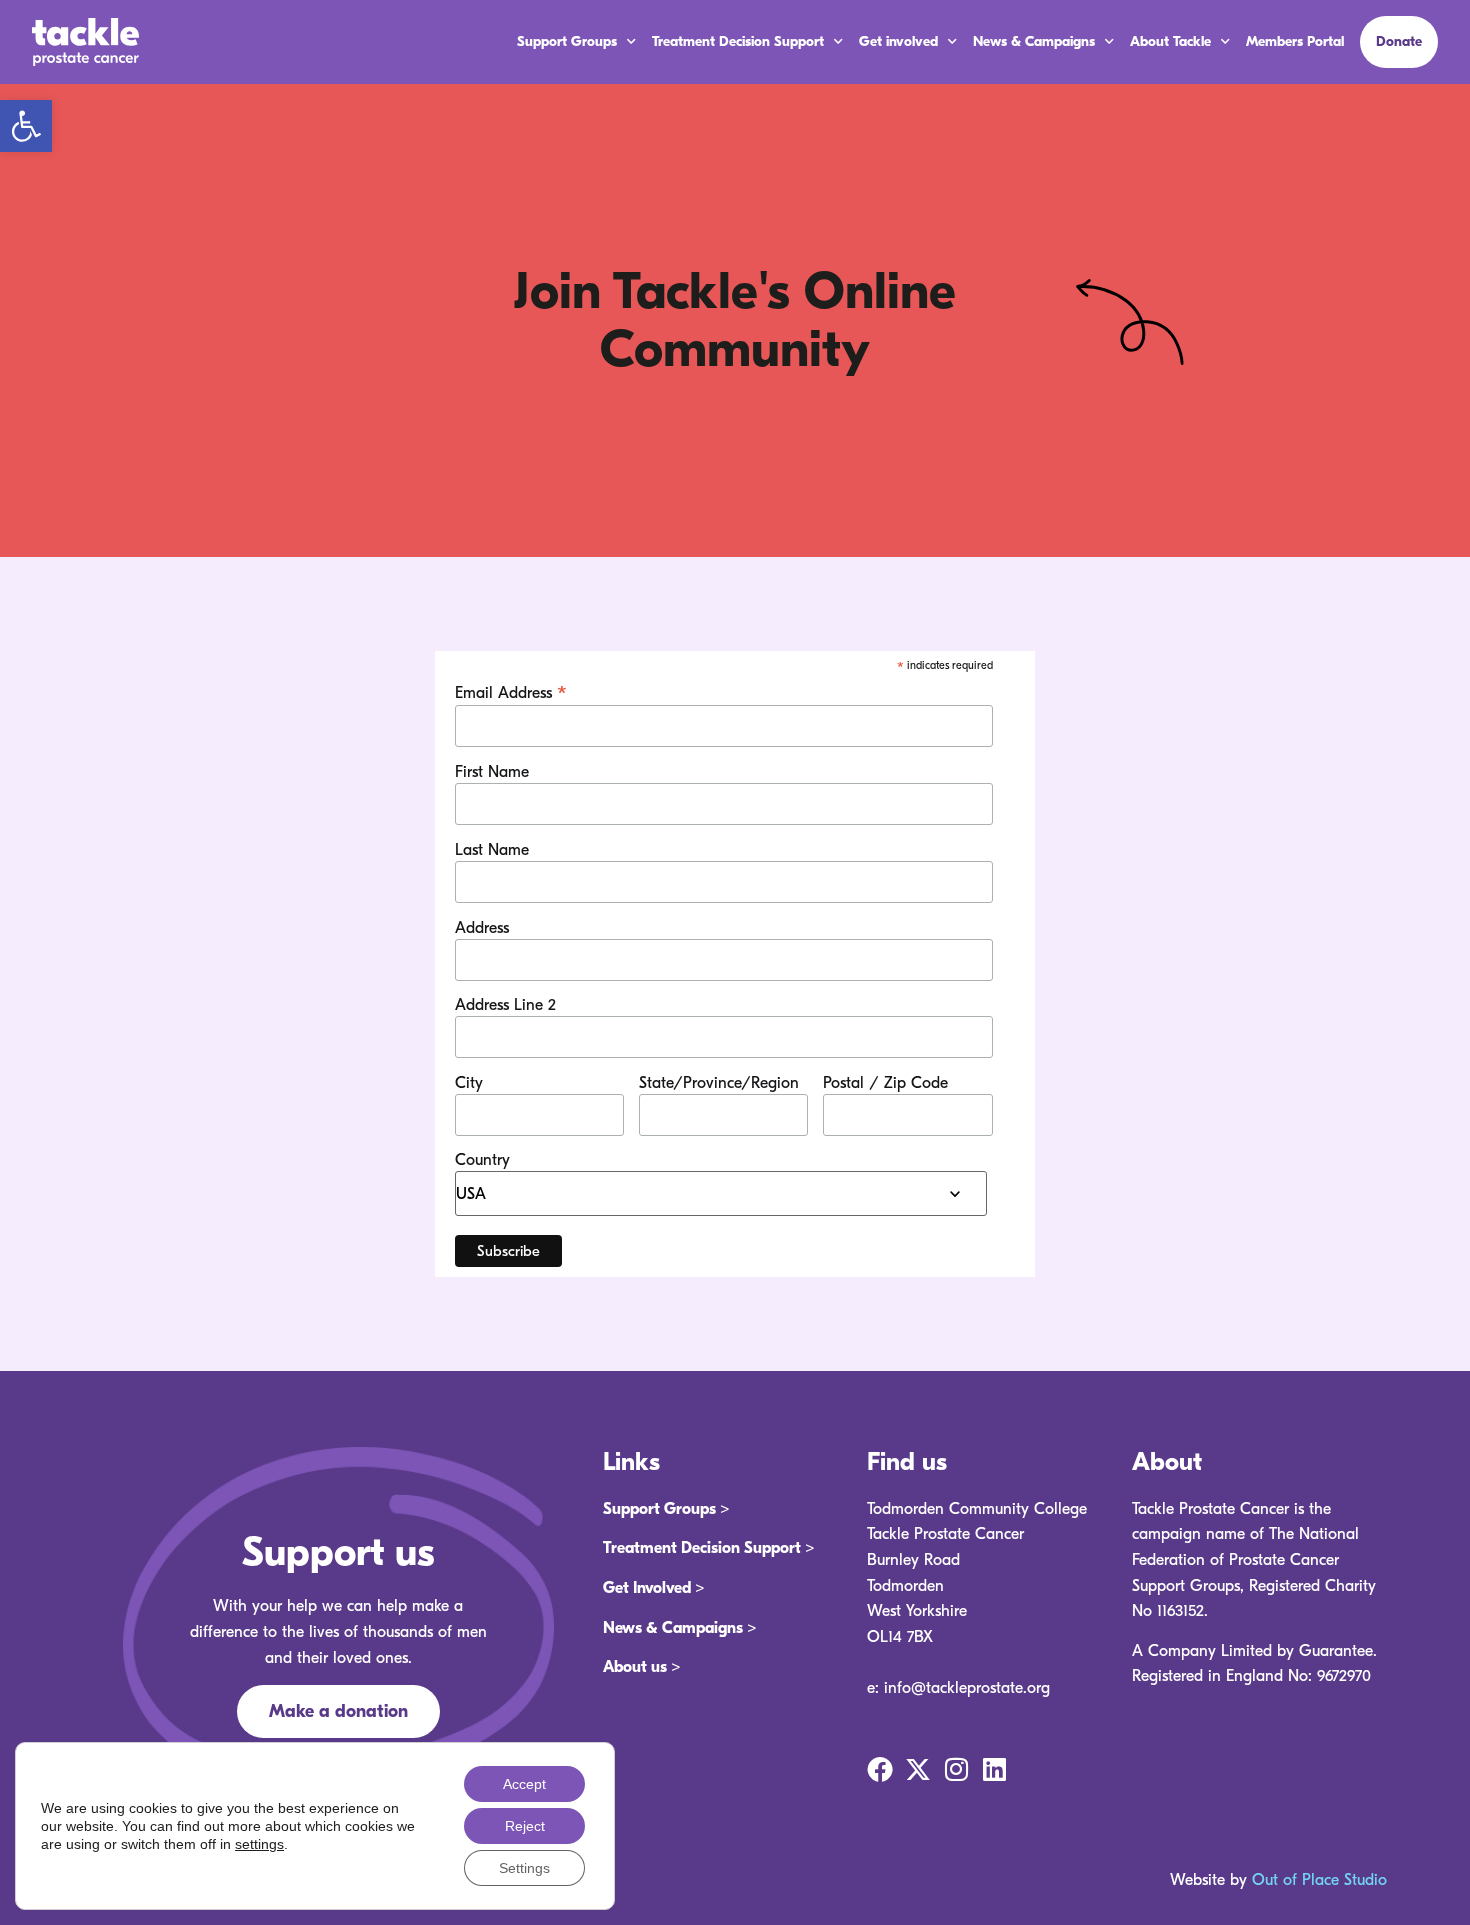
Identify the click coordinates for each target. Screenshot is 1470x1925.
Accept (524, 1784)
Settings (524, 1868)
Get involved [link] (898, 41)
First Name (492, 772)
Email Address (511, 691)
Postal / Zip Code (885, 1083)
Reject (525, 1826)
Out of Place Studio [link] (1319, 1880)
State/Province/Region (719, 1083)
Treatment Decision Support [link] (738, 41)
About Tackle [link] (1170, 41)
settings (259, 1844)
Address (482, 928)
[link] (26, 126)
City (469, 1083)
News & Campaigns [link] (1034, 41)
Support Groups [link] (567, 41)
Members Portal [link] (1295, 41)
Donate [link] (1399, 41)
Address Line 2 (505, 1005)
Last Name (492, 850)
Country (482, 1160)
